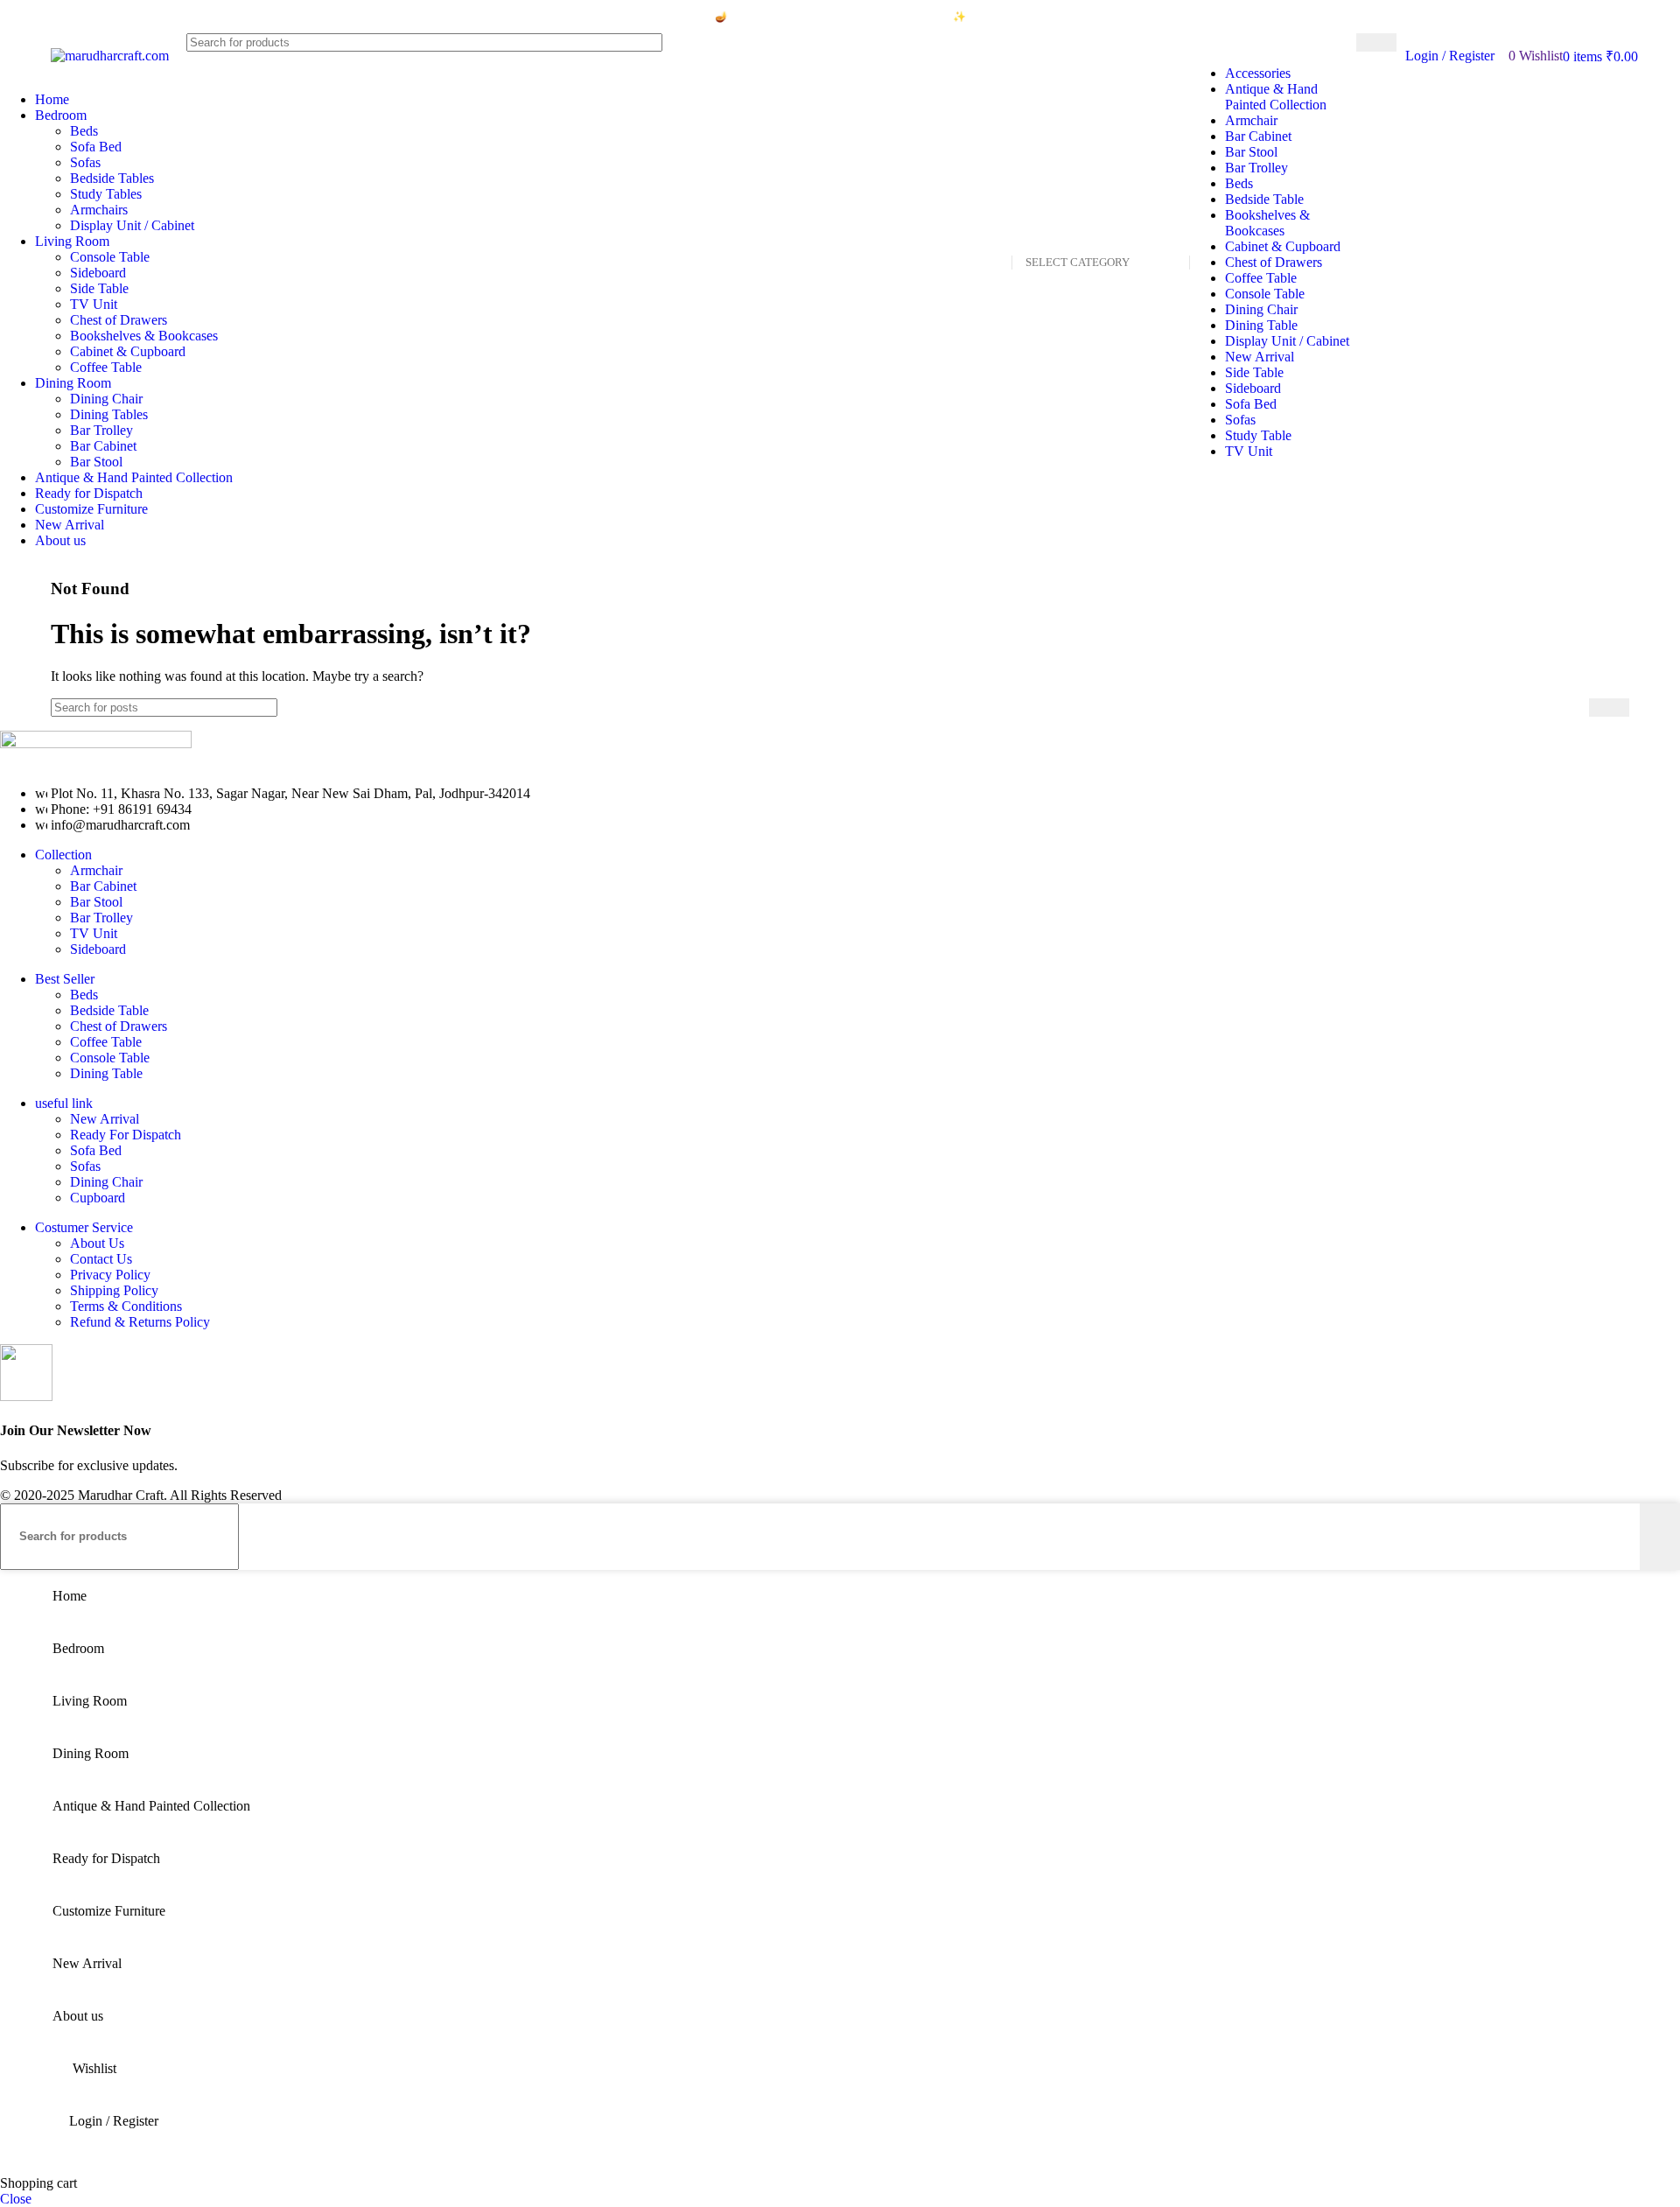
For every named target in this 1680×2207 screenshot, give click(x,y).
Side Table (1254, 372)
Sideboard (1253, 388)
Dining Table (1261, 325)
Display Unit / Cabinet (1287, 341)
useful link (64, 1103)
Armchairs (99, 210)
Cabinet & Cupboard (1283, 246)
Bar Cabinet (1258, 136)
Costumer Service (84, 1227)
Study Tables (106, 194)
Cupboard (98, 1198)
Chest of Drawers (1274, 262)
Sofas (1240, 420)
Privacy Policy (110, 1275)
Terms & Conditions (126, 1306)
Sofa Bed (1251, 404)
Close (16, 2199)
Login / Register (114, 2121)
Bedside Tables (112, 178)
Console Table (1265, 294)
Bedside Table (1264, 199)
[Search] (1376, 42)
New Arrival (1260, 357)
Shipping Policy (114, 1290)
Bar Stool (1251, 152)
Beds (1239, 183)
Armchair (1251, 120)
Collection (63, 855)
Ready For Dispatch (126, 1135)
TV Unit (1249, 451)
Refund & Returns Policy (140, 1322)
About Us (97, 1243)
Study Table (1258, 435)
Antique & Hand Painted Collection (1276, 97)
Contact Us (101, 1259)
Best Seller (65, 979)
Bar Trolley (1256, 168)
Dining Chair (1261, 309)
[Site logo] (110, 56)
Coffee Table (1261, 278)
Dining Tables (109, 414)
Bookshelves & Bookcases (1267, 223)
